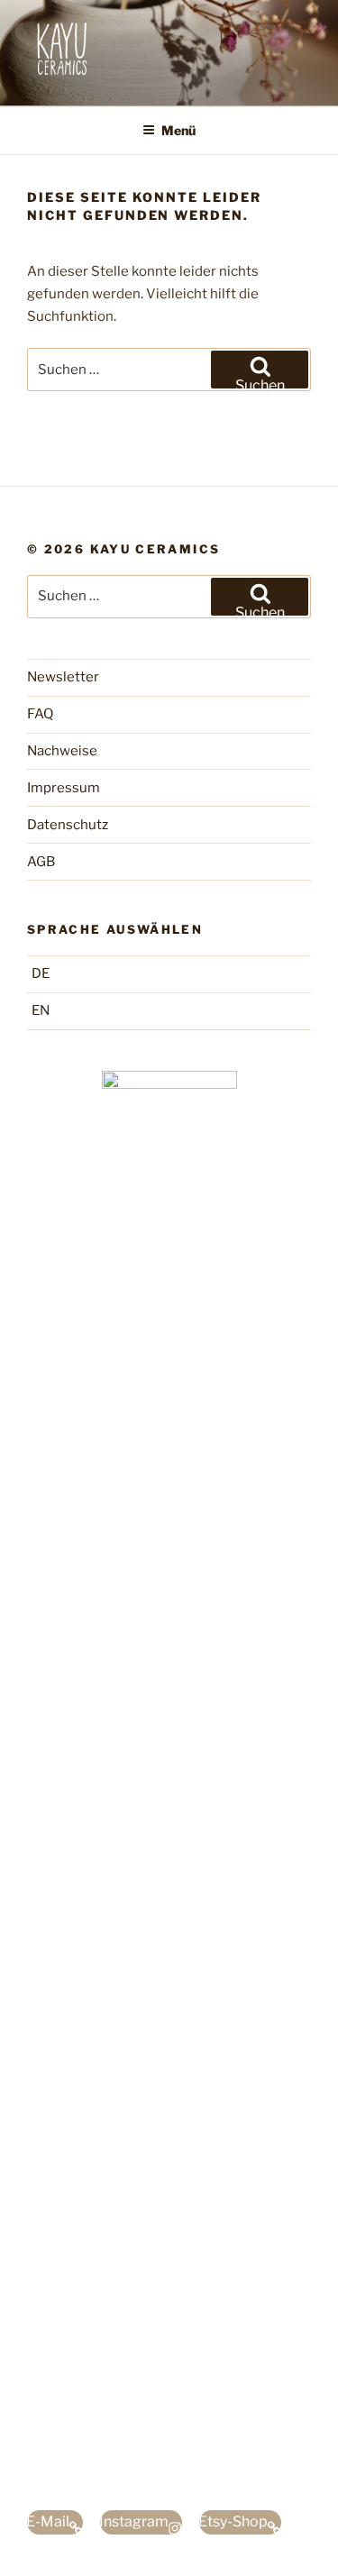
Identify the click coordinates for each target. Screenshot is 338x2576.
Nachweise (62, 751)
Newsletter (63, 677)
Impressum (64, 788)
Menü (178, 130)
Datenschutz (68, 825)
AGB (41, 862)
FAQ (40, 714)
